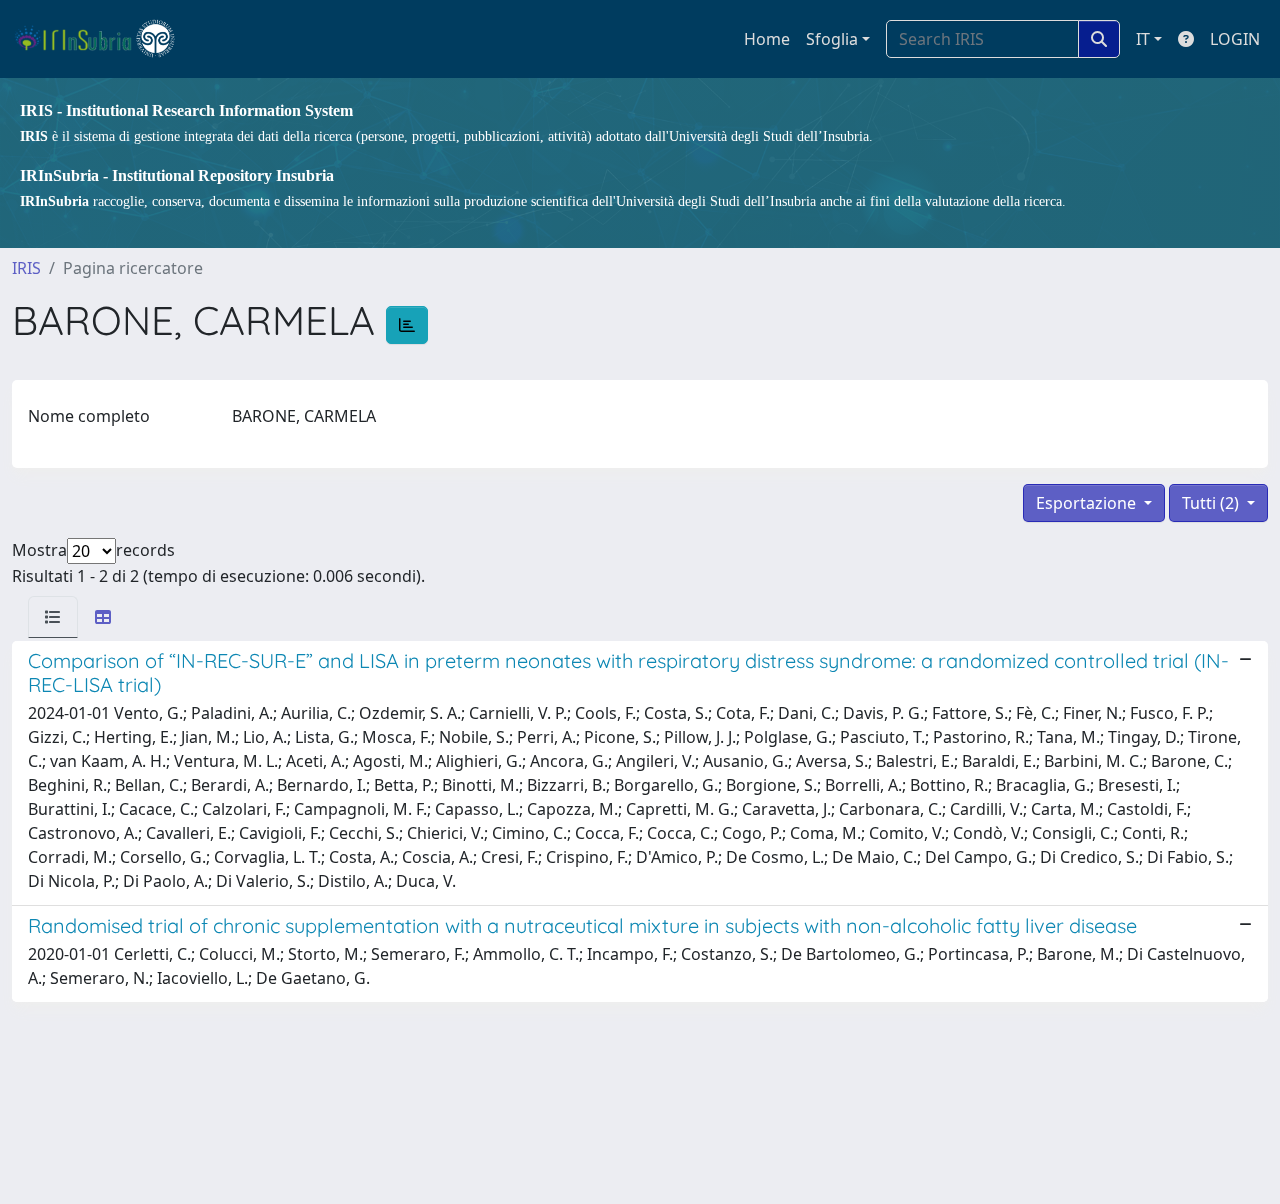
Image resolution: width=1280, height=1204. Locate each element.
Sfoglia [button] (832, 39)
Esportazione (1088, 503)
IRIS (26, 268)
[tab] (53, 617)
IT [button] (1143, 39)
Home (767, 39)
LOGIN (1235, 39)
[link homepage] (103, 39)
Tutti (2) (1212, 503)
